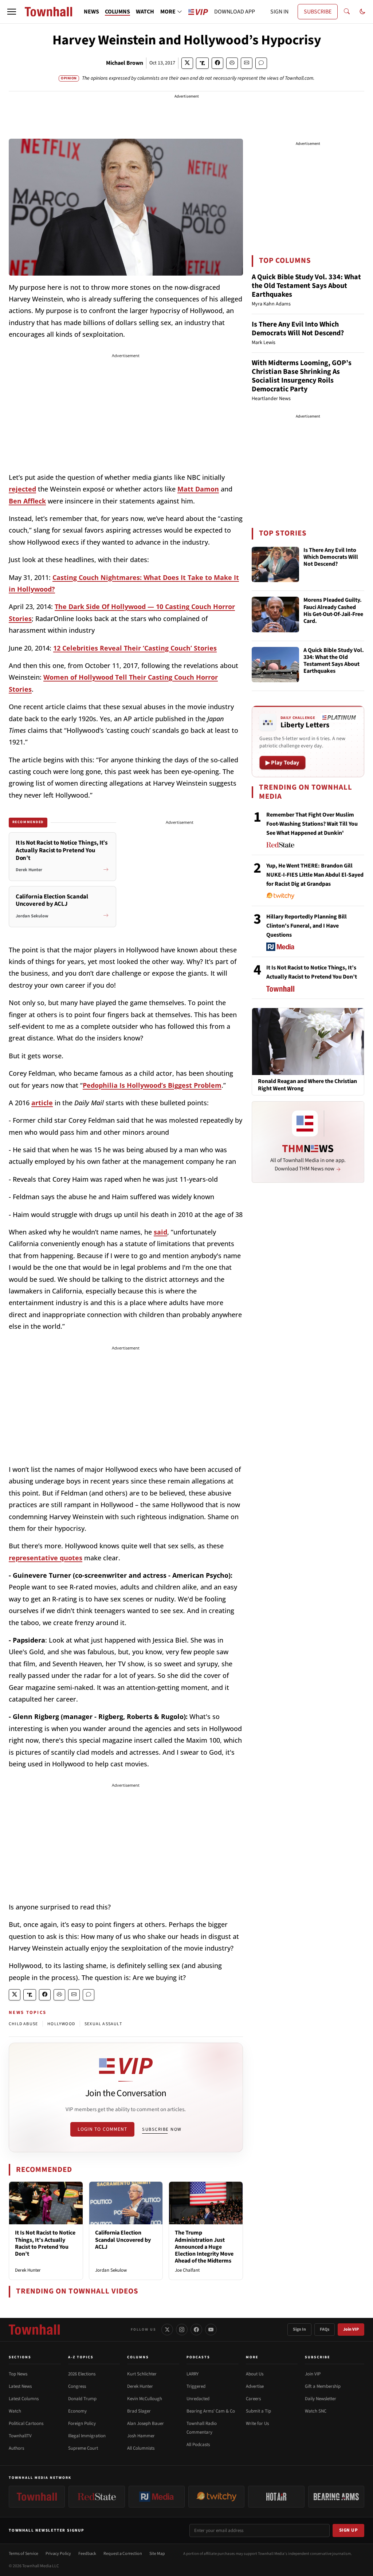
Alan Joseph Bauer (146, 2423)
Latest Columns (24, 2399)
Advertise (255, 2386)
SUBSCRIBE (318, 12)
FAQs (325, 2329)
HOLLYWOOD (61, 2024)
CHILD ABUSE (23, 2024)
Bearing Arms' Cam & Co (211, 2411)
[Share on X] (187, 63)
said (160, 1232)
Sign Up (349, 2530)
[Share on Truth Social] (202, 63)
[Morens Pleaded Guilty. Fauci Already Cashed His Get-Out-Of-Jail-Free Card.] (275, 615)
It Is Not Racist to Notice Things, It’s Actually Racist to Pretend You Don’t (45, 2243)
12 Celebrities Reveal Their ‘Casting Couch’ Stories (135, 648)
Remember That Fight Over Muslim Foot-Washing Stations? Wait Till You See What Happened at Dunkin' (312, 824)
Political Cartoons (26, 2423)
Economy (77, 2411)
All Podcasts (198, 2445)
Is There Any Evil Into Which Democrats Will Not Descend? (298, 329)
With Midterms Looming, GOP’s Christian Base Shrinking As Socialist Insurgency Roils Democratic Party (302, 376)
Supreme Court (83, 2448)
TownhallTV (20, 2436)
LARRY (193, 2374)
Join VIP (351, 2329)
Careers (253, 2399)
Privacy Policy (58, 2554)
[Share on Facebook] (217, 63)
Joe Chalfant (187, 2270)
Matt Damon (198, 489)
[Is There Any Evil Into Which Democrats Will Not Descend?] (275, 565)
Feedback (87, 2554)
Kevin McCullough (145, 2399)
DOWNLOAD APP (235, 12)
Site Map (157, 2554)
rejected (22, 489)
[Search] (347, 12)
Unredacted (198, 2399)
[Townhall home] (34, 2330)
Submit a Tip (258, 2411)
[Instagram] (182, 2330)
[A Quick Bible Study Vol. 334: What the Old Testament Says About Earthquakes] (275, 665)
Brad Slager (139, 2411)
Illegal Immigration (87, 2436)
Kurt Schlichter (142, 2374)
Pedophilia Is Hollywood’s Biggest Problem (152, 1085)
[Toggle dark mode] (362, 12)
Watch (15, 2411)
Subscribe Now (162, 2129)
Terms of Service (23, 2554)
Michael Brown (125, 63)
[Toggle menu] (12, 12)
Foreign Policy (82, 2423)
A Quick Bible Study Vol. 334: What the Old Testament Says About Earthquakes (306, 286)
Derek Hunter (28, 2270)
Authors (16, 2448)
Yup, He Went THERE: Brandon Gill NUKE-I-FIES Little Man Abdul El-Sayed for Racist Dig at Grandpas (315, 875)
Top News (18, 2374)
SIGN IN (279, 12)
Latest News (20, 2386)
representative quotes (46, 1558)
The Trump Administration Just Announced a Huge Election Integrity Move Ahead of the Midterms (204, 2247)
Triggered (196, 2386)
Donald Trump (82, 2399)
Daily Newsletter (321, 2399)
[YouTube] (211, 2330)
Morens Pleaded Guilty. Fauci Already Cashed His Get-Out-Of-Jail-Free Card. (333, 611)
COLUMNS (117, 12)
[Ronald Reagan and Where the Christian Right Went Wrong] (308, 1041)
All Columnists (141, 2448)
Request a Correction (123, 2554)
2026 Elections (82, 2374)
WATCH (145, 12)
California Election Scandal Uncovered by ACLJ (123, 2240)
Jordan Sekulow (111, 2270)
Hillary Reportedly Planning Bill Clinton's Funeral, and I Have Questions (307, 926)
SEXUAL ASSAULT (103, 2024)
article (42, 1103)
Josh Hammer (141, 2436)
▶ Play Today (282, 763)
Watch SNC (316, 2411)
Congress (77, 2386)
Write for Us (257, 2423)
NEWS (91, 12)
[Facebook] (196, 2330)
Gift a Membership (323, 2386)
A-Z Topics (81, 2357)
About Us (255, 2374)
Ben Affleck (27, 501)
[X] (167, 2330)
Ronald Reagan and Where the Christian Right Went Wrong (307, 1085)
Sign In (299, 2329)
